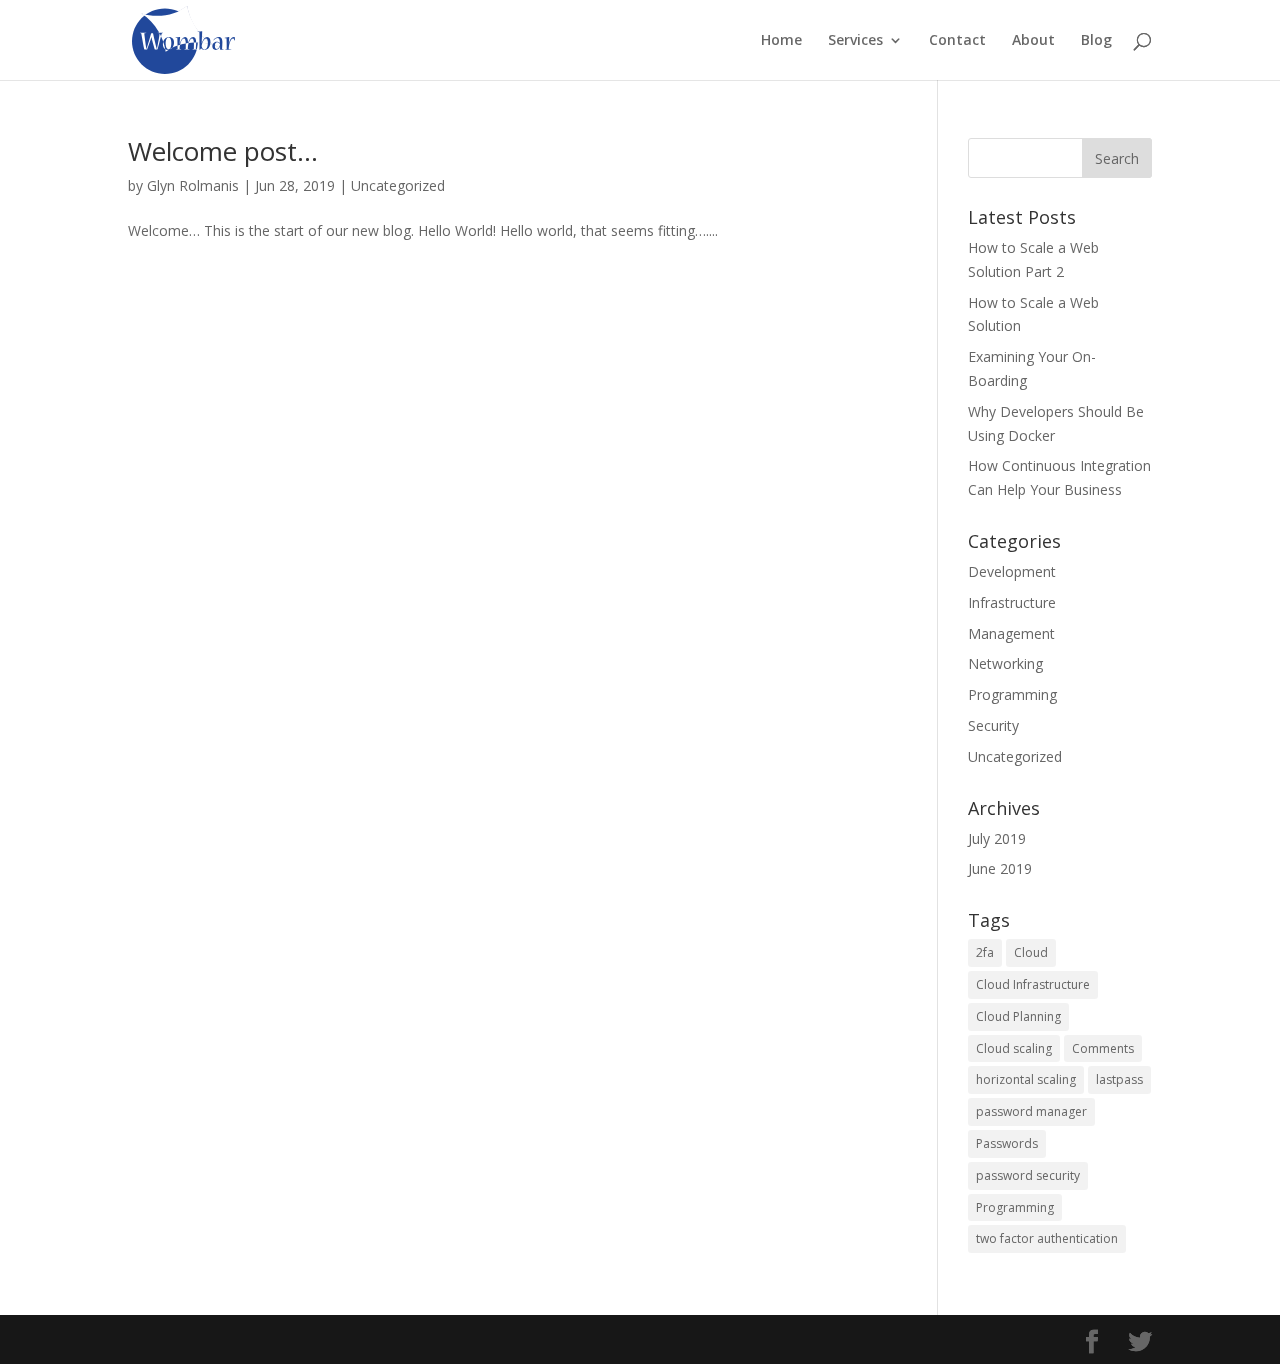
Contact (957, 41)
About (1033, 41)
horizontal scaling (1026, 1079)
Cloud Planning (1018, 1016)
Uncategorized (398, 185)
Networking (1005, 663)
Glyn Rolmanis (193, 185)
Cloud (1031, 952)
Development (1012, 571)
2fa (985, 952)
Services (855, 41)
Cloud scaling (1014, 1048)
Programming (1012, 694)
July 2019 (997, 838)
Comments (1103, 1048)
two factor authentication (1047, 1238)
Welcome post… (223, 151)
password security (1028, 1175)
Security (993, 725)
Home (781, 41)
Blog (1096, 41)
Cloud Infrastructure (1033, 984)
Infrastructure (1012, 602)
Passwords (1007, 1143)
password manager (1031, 1111)
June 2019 (1000, 868)
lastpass (1119, 1079)
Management (1011, 633)
